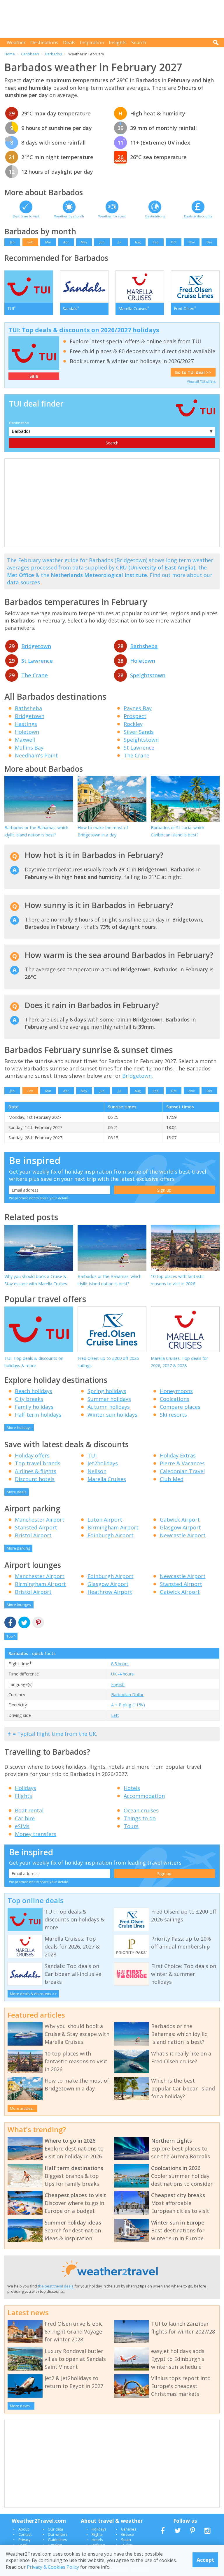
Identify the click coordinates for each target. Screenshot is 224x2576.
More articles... (23, 2108)
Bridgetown (36, 646)
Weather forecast (112, 216)
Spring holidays (107, 1391)
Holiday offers (32, 1455)
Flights (23, 1796)
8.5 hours (120, 1664)
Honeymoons (176, 1391)
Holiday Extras (178, 1455)
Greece (128, 2534)
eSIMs (22, 1826)
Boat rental (29, 1810)
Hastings (26, 724)
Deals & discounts (198, 216)
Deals (69, 43)
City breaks (29, 1399)
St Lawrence (37, 661)
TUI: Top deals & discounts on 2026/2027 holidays (84, 330)
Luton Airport (105, 1520)
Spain (126, 2540)
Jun (102, 242)
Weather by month (69, 216)
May (84, 242)
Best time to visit (26, 216)
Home (10, 54)
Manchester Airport (40, 1520)
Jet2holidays (103, 1463)
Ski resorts (173, 1415)
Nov (192, 242)
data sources (23, 582)
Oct (174, 242)
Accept (205, 2560)
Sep (156, 242)
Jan (12, 242)
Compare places (180, 1407)
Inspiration (92, 43)
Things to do (140, 1818)
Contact (25, 2534)
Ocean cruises (141, 1810)
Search (139, 43)
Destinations (44, 43)
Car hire (25, 1818)
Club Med (172, 1479)
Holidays (26, 1788)
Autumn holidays (109, 1407)
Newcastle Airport (183, 1535)
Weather (16, 43)
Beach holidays (34, 1391)
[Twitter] (24, 1623)
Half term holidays (38, 1415)
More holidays (19, 1427)
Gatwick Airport (180, 1520)
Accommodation (144, 1796)
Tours (131, 1826)
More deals (17, 1492)
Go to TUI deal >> (193, 372)
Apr (66, 242)
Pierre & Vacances (182, 1463)
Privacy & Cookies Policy (53, 2567)
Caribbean (30, 54)
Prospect (135, 716)
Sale (34, 376)
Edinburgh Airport (111, 1535)
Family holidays (34, 1407)
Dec (210, 242)
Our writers (58, 2534)
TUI (92, 1455)
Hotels (132, 1788)
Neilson (97, 1471)
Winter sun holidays (112, 1415)
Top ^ (11, 1636)
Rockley (133, 724)
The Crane (35, 675)
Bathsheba (144, 646)
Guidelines (57, 2540)
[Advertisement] (113, 19)
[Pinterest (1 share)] (38, 1623)
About (24, 2529)
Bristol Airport (33, 1535)
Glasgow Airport (180, 1527)
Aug (138, 242)
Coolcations (175, 1399)
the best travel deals (56, 2286)
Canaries (129, 2529)
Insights (118, 43)
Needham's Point (36, 755)
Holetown (143, 661)
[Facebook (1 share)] (10, 1623)
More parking (18, 1548)
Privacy (24, 2540)
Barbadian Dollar (127, 1695)
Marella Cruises (107, 1479)
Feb (30, 242)
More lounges (19, 1605)
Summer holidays (109, 1399)
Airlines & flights (36, 1471)
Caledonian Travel (182, 1471)
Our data (55, 2529)
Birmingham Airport (113, 1527)
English (118, 1684)
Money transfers (36, 1834)
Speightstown (148, 675)
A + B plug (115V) (128, 1705)
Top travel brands (38, 1463)
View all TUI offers (201, 381)
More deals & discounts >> (33, 1994)
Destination (19, 423)
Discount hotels (35, 1479)
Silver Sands (139, 732)
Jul (120, 242)
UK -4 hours (122, 1674)
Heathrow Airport (110, 1592)
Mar (48, 242)
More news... (21, 2406)
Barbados (54, 54)
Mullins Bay (29, 748)
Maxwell (25, 740)
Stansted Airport (36, 1527)
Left (115, 1715)
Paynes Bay (138, 708)
